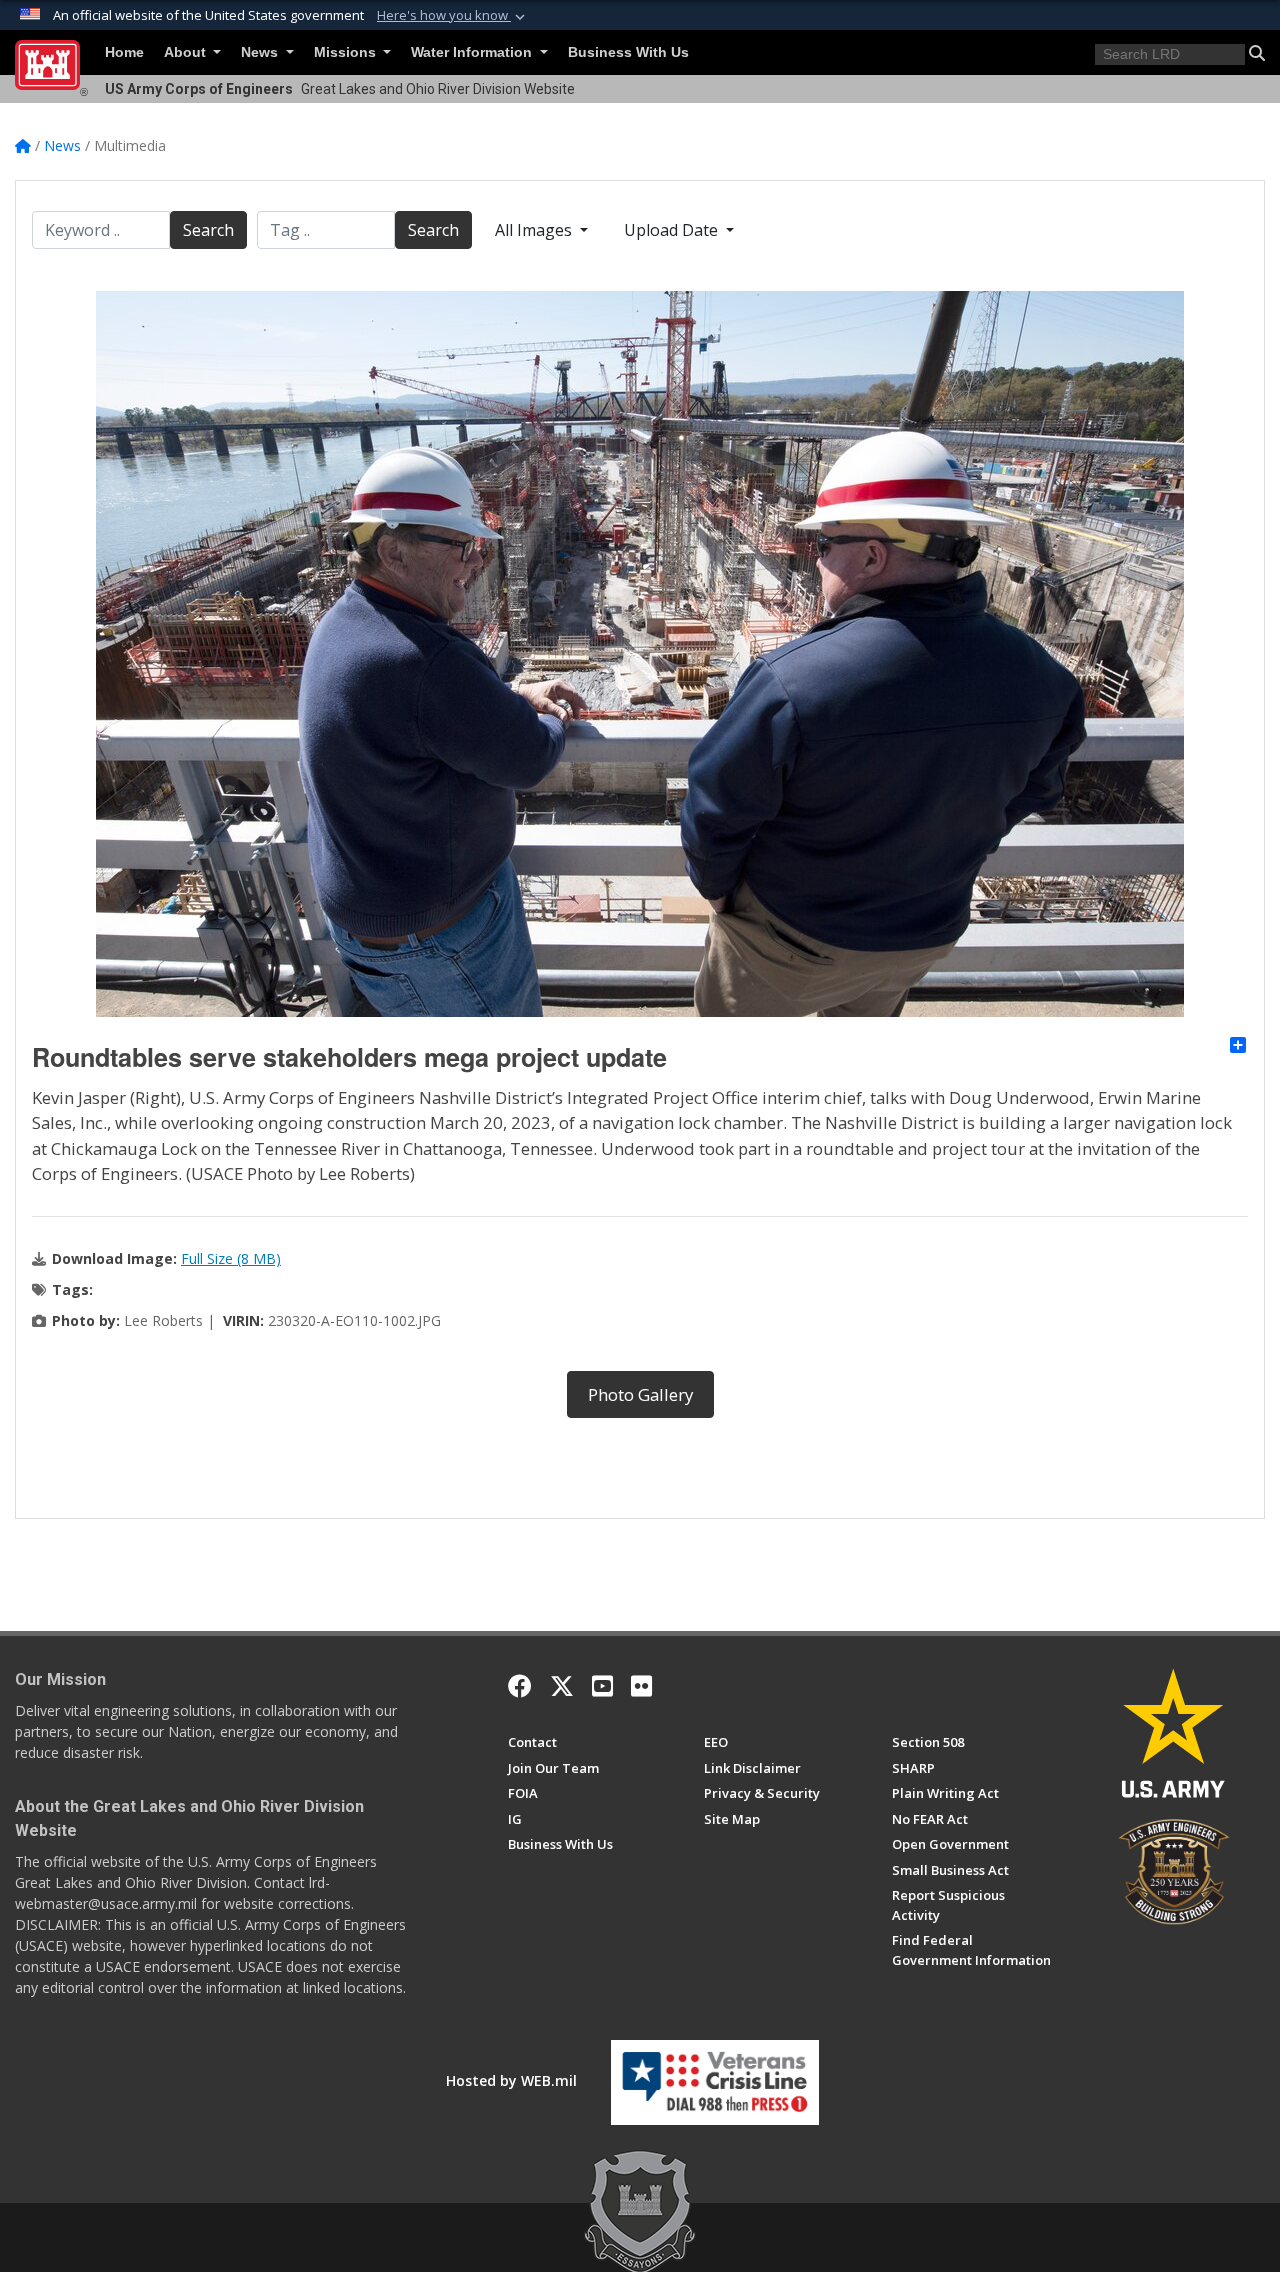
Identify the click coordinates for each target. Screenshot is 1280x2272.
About (187, 52)
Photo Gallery (640, 1394)
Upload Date (673, 230)
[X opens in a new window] (562, 1686)
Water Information (473, 52)
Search (208, 230)
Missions (347, 52)
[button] (453, 16)
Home (124, 52)
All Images (535, 230)
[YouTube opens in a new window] (602, 1686)
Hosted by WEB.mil (511, 2080)
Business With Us (628, 52)
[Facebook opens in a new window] (520, 1686)
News (261, 52)
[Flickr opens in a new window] (641, 1686)
